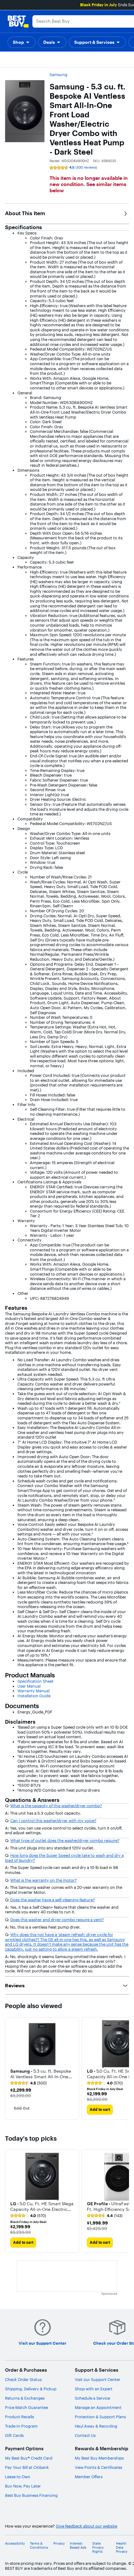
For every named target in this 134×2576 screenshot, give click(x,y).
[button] (22, 42)
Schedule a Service (92, 2398)
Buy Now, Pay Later (23, 2486)
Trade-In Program (21, 2426)
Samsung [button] (58, 75)
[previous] (10, 2069)
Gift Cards (14, 2435)
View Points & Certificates (98, 2467)
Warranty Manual (33, 1691)
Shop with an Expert (94, 2389)
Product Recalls (19, 2417)
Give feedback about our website (86, 2526)
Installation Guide (34, 1696)
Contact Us (85, 2435)
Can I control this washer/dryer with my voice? (53, 1821)
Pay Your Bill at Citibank (27, 2467)
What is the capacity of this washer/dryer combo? (56, 1806)
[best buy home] (18, 21)
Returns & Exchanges (25, 2398)
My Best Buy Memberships (99, 2458)
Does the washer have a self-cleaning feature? (53, 1900)
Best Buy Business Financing (31, 2495)
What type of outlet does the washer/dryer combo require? (65, 1840)
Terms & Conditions (39, 2546)
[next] (124, 2069)
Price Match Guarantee (26, 2407)
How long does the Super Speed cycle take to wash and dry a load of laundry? (64, 1858)
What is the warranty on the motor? (43, 1880)
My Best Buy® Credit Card (29, 2458)
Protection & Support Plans (100, 2417)
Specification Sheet (36, 1681)
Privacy (59, 2544)
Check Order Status (23, 2379)
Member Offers (89, 2477)
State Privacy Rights (98, 2548)
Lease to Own (18, 2477)
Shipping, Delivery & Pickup (31, 2389)
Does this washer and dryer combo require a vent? (57, 1920)
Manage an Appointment (98, 2407)
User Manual (29, 1686)
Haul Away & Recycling (96, 2426)
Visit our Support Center (98, 2379)
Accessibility (15, 2544)
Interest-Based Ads (78, 2546)
